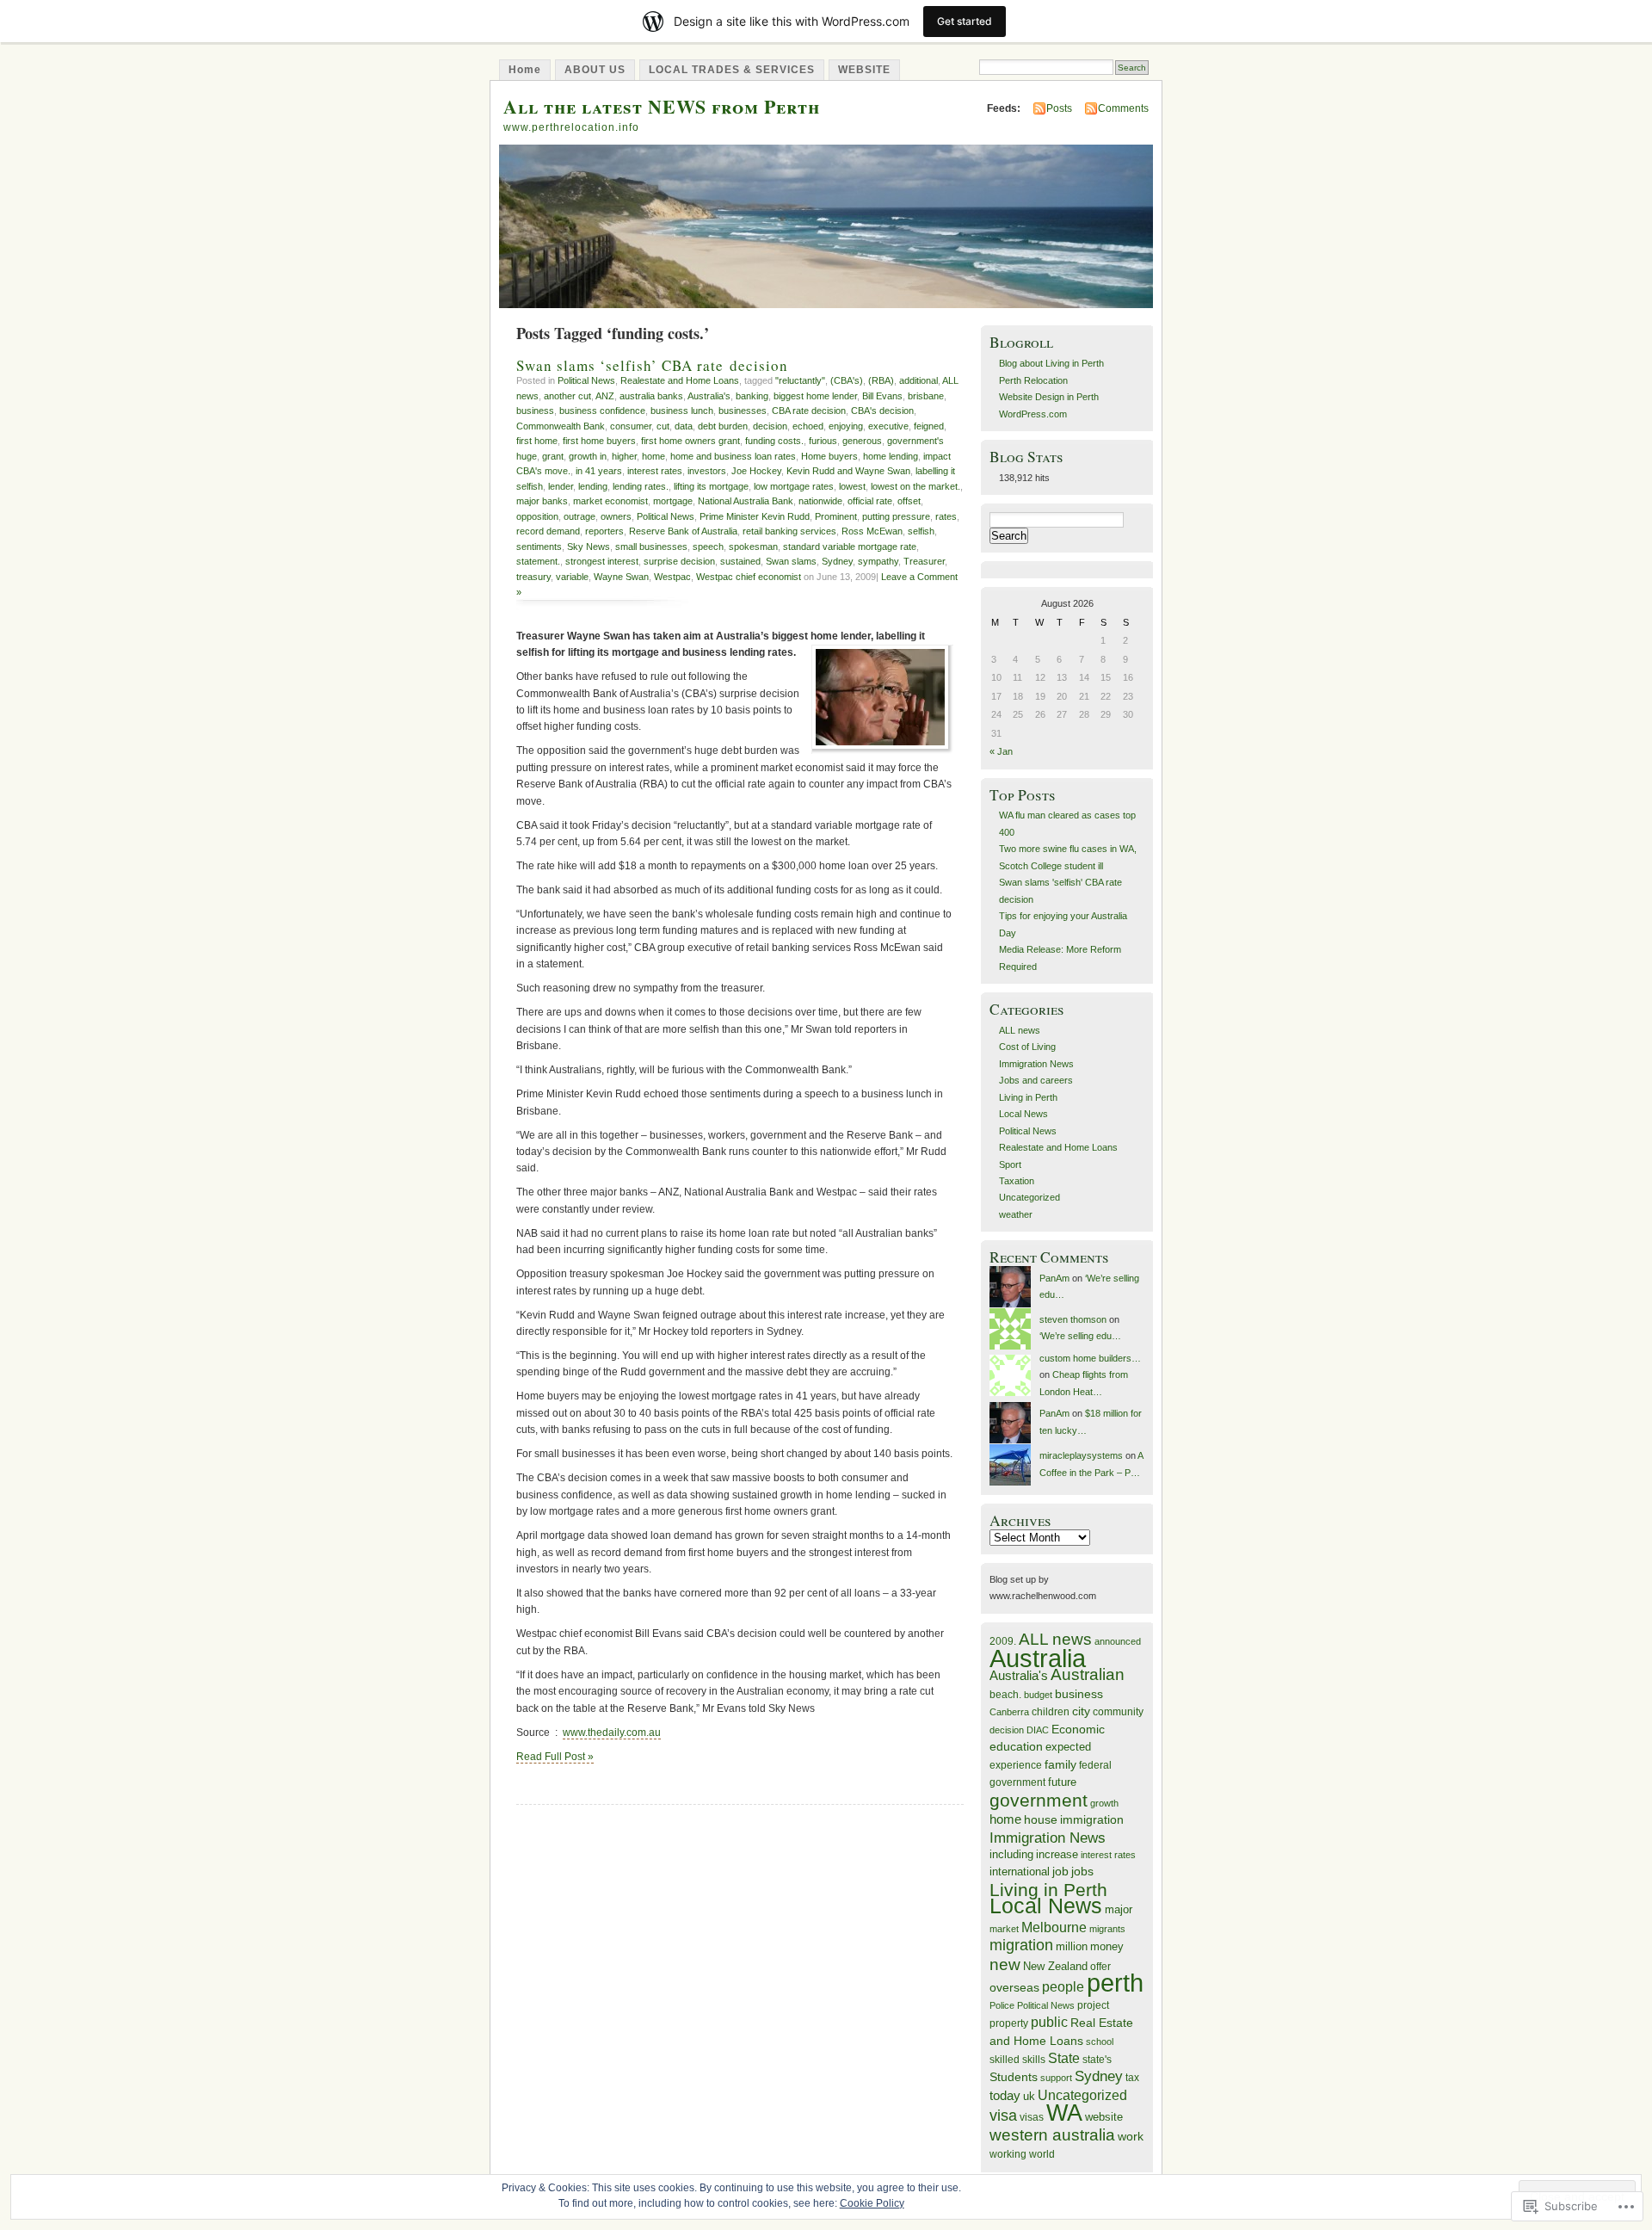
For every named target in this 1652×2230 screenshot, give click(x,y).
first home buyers (599, 441)
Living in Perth (1028, 1097)
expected (1068, 1747)
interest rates (655, 471)
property (1009, 2023)
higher (624, 456)
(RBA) (881, 380)
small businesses (651, 547)
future (1062, 1782)
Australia (1038, 1658)
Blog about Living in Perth (1051, 363)
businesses (743, 411)
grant (553, 456)
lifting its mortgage (711, 486)
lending (593, 486)
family (1060, 1764)
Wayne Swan (621, 577)
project (1093, 2005)
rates (946, 516)
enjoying (846, 426)
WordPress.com (1033, 414)
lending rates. (641, 486)
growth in (588, 456)
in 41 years (599, 471)
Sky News (589, 547)
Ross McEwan (872, 531)
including (1011, 1854)
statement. (538, 561)
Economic (1078, 1729)
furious (823, 441)
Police (1002, 2005)
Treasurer (924, 561)
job (1060, 1871)
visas (1032, 2117)
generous (862, 441)
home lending (891, 456)
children (1051, 1711)
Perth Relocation (1033, 380)
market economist (610, 501)
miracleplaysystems (1081, 1455)
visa (1003, 2116)
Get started (965, 21)
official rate (870, 501)
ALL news (1020, 1030)
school (1100, 2042)
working (1008, 2154)
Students (1014, 2077)
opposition (537, 516)
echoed (808, 426)
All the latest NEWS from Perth (662, 106)
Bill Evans (882, 396)
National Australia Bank (746, 501)
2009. (1003, 1641)
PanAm (1054, 1278)
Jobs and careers (1036, 1080)
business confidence (602, 411)
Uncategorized (1029, 1197)
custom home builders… (1090, 1358)
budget (1038, 1695)
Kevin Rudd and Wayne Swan (848, 471)
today (1005, 2095)
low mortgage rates (794, 486)
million (1072, 1946)
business (535, 411)
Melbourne (1054, 1927)
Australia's (709, 396)
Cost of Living (1027, 1047)
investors (707, 471)
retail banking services (789, 531)
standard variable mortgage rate (850, 547)
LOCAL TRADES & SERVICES (732, 70)
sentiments (539, 547)
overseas (1014, 1988)
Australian (1088, 1674)
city (1081, 1711)
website (1104, 2117)
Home (525, 70)
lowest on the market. (915, 486)
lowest (852, 486)
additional (918, 380)
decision (770, 426)
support (1056, 2078)
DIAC (1038, 1730)
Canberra (1009, 1712)
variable (572, 577)
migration (1021, 1945)
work (1131, 2137)
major (1119, 1909)
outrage (579, 516)
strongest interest (602, 561)
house (1041, 1820)
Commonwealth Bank (561, 426)
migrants (1107, 1929)
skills (1034, 2059)
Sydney (837, 561)
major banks (542, 501)
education (1016, 1747)
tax (1132, 2077)
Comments (1123, 108)
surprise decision (679, 561)
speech (708, 547)
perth (1115, 1983)
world (1042, 2154)
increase (1057, 1854)
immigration (1092, 1820)
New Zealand (1055, 1966)
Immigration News (1036, 1064)
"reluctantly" (800, 380)
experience (1016, 1765)
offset (909, 501)
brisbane (926, 396)
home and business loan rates (733, 456)
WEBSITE (864, 70)
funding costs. (774, 441)
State (1064, 2058)
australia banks (651, 396)
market (1004, 1929)
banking (752, 396)
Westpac (672, 577)
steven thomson (1073, 1319)
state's (1097, 2059)
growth (1104, 1803)
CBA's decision (882, 411)
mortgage (673, 501)
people (1063, 1987)
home (653, 456)
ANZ (605, 396)
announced (1118, 1641)
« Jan (1001, 751)
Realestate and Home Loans (680, 380)
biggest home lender (815, 396)
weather (1016, 1214)
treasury (533, 577)
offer (1100, 1967)
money (1107, 1946)
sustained (740, 561)
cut (663, 426)
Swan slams (791, 561)
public (1049, 2022)
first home (537, 441)
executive (888, 426)
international (1020, 1872)
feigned (929, 426)
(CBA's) (847, 380)
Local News (1023, 1114)
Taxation (1017, 1181)
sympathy (878, 561)
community (1118, 1712)
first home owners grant (690, 441)
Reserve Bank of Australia (683, 531)
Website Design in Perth (1049, 397)
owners (616, 516)
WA (1064, 2113)
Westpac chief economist (749, 577)
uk (1029, 2096)
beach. (1005, 1694)
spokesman (753, 547)
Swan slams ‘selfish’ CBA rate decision (652, 365)
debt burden (723, 426)
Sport (1010, 1164)
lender (561, 486)
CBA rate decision (809, 411)
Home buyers (829, 456)
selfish (921, 531)
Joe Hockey (756, 471)
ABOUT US (595, 70)
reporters (604, 531)
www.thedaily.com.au (612, 1733)
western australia (1052, 2135)
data (684, 426)
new (1005, 1964)
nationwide (820, 501)
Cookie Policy (872, 2203)
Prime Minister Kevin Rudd (755, 516)
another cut (567, 396)
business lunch (682, 411)
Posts (1059, 108)
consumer (631, 426)
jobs (1082, 1872)
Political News (586, 380)
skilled (1005, 2059)
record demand (548, 531)
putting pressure (896, 516)
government (1039, 1800)
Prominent (836, 516)
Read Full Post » (555, 1757)
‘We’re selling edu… (1080, 1336)
